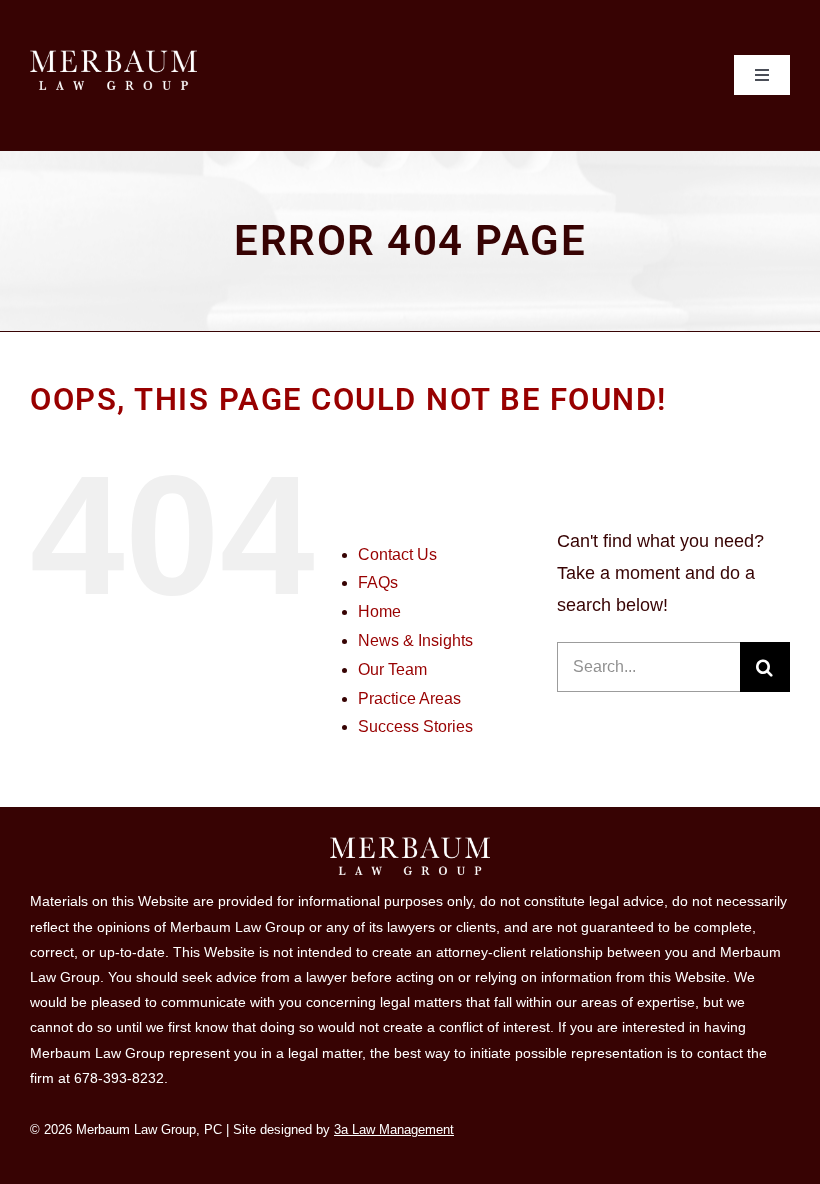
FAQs (378, 582)
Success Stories (415, 726)
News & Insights (415, 640)
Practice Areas (409, 698)
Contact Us (397, 554)
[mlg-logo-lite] (113, 59)
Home (379, 611)
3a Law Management (394, 1129)
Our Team (392, 669)
